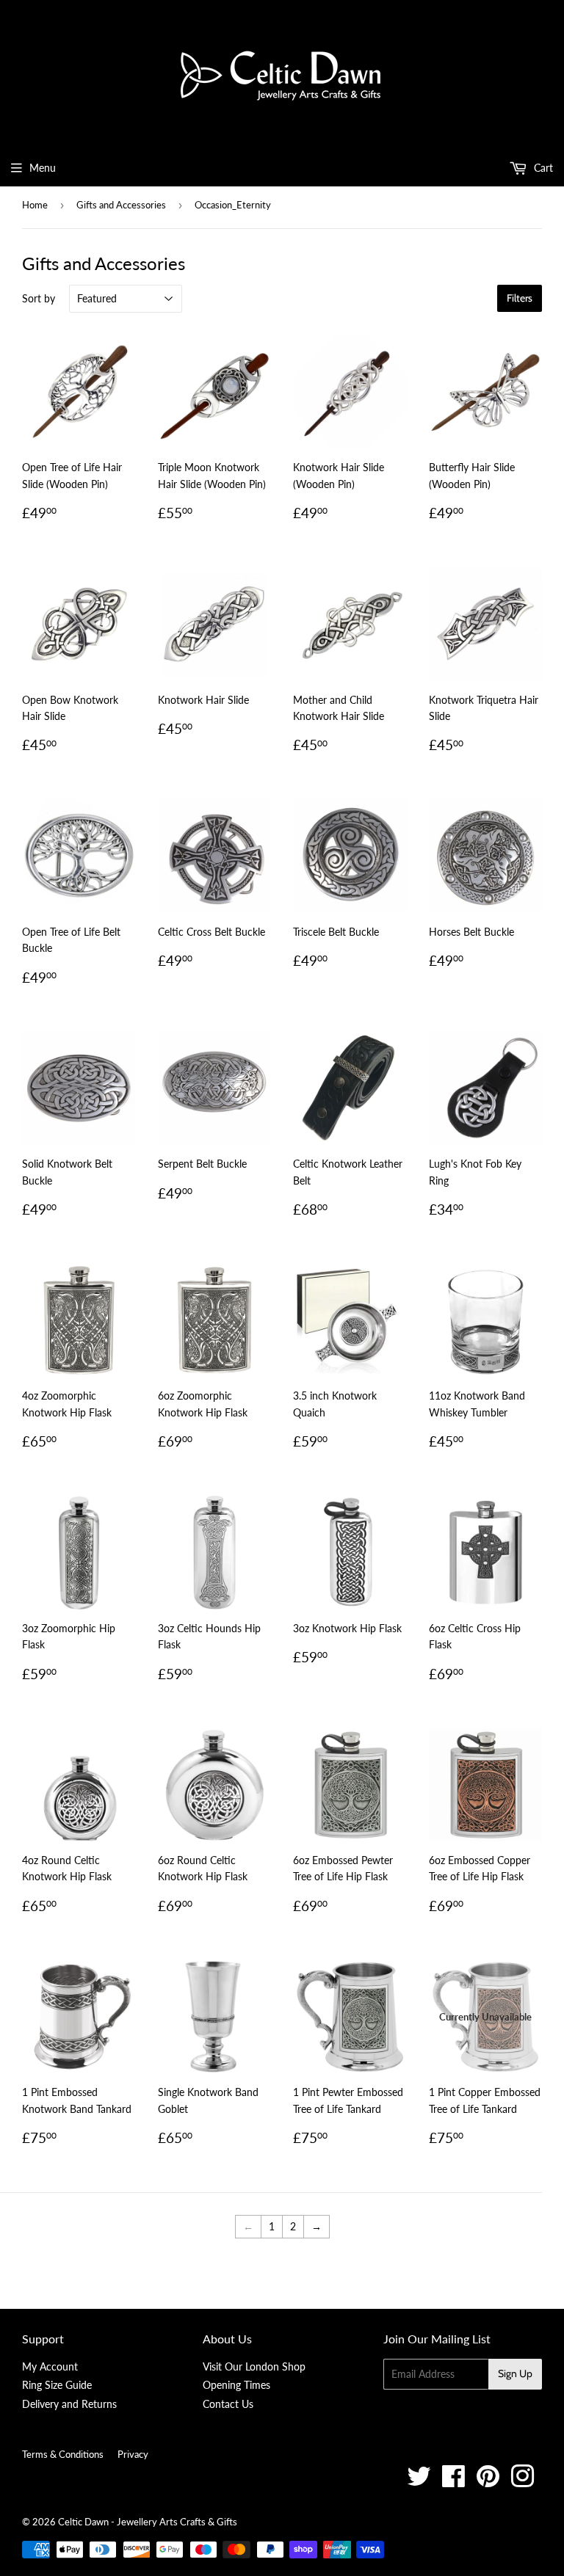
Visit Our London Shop (254, 2366)
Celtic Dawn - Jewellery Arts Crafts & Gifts (148, 2522)
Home (35, 205)
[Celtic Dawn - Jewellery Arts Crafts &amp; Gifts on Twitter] (419, 2482)
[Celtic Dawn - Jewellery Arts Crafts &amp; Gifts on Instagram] (523, 2482)
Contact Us (228, 2404)
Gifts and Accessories (121, 205)
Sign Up (515, 2373)
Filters (520, 298)
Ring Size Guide (57, 2385)
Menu (43, 168)
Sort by (39, 298)
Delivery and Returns (69, 2404)
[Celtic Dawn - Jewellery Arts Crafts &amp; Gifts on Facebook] (453, 2482)
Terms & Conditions (63, 2454)
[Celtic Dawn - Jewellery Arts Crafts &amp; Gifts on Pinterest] (488, 2482)
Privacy (133, 2454)
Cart (542, 168)
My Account (50, 2366)
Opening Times (236, 2385)
